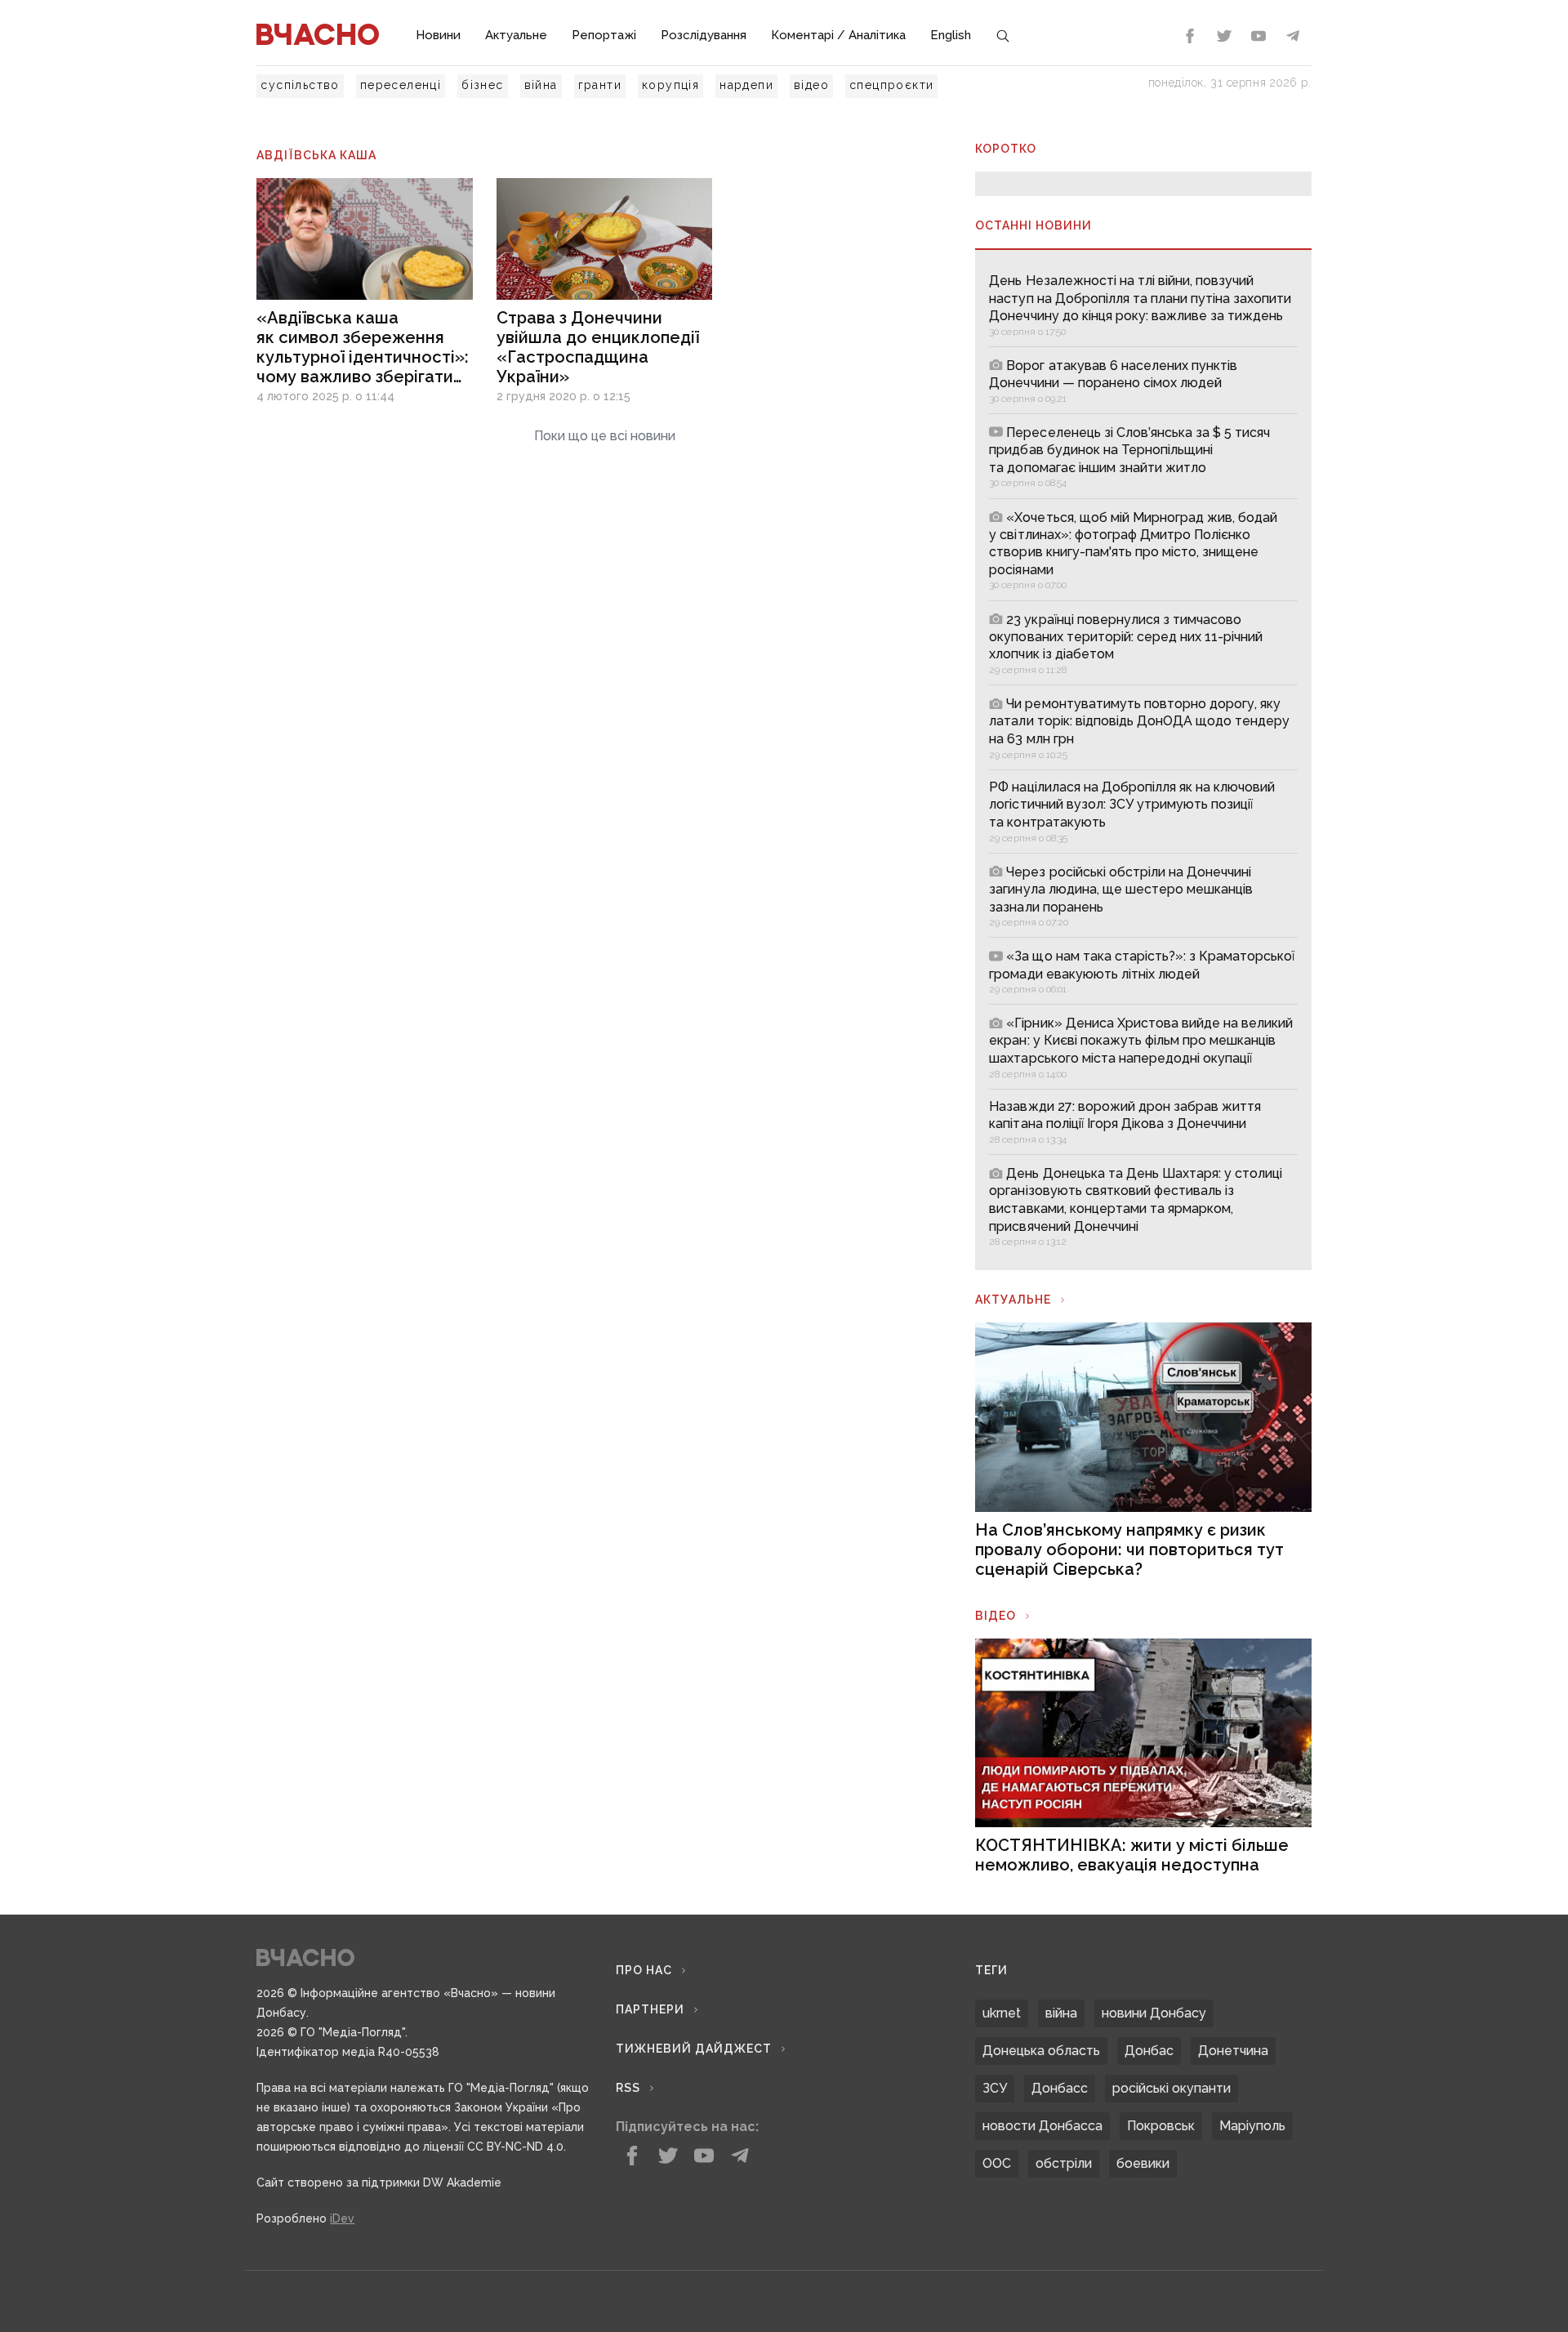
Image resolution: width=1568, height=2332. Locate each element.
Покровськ (1161, 2126)
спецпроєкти (891, 85)
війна (541, 85)
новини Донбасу (1154, 2013)
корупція (670, 85)
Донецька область (1041, 2051)
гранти (600, 85)
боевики (1143, 2163)
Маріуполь (1252, 2126)
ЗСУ (995, 2088)
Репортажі (604, 35)
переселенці (401, 85)
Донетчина (1233, 2051)
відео (811, 85)
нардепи (746, 85)
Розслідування (704, 35)
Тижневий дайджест (694, 2049)
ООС (997, 2163)
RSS (628, 2088)
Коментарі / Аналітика (838, 35)
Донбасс (1060, 2088)
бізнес (482, 85)
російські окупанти (1172, 2088)
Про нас (644, 1970)
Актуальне (516, 35)
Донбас (1149, 2051)
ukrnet (1002, 2013)
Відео (996, 1616)
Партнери (650, 2009)
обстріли (1064, 2163)
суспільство (300, 85)
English (951, 35)
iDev (342, 2218)
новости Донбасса (1042, 2126)
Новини (438, 35)
